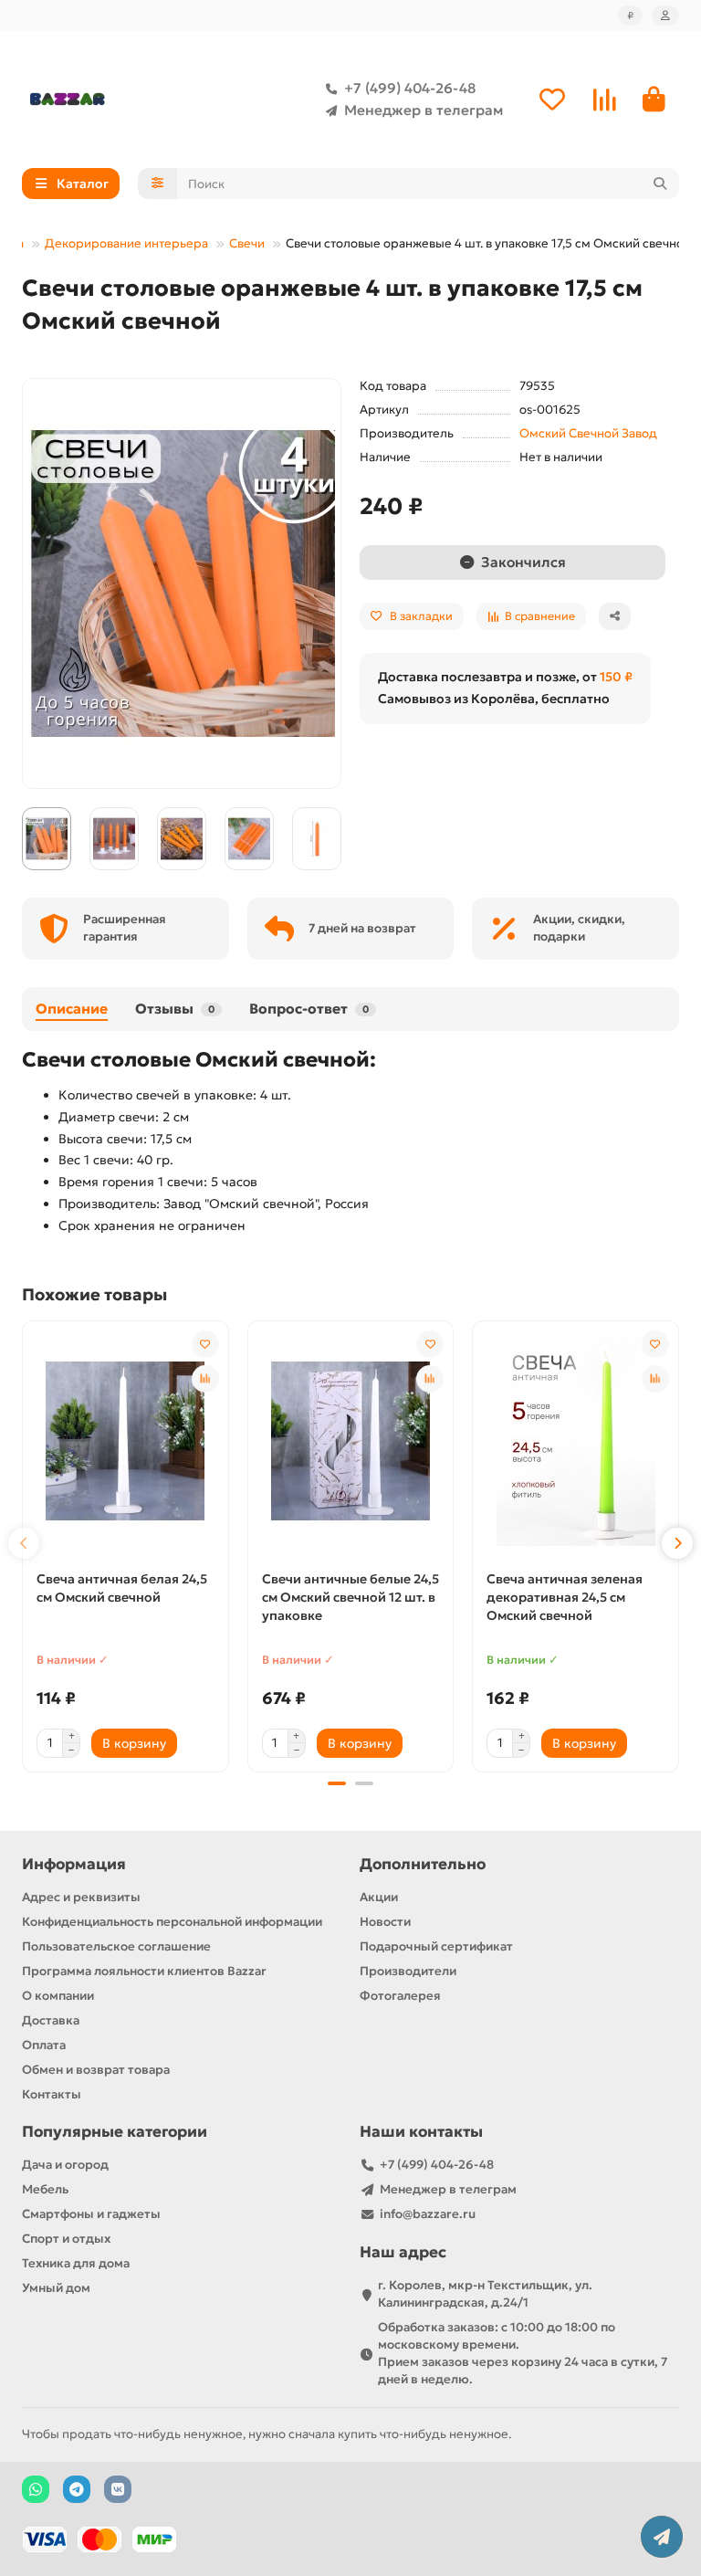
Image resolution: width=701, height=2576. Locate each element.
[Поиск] (660, 184)
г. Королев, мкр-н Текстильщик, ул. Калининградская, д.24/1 (485, 2294)
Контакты (52, 2094)
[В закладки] (205, 1344)
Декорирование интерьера (126, 243)
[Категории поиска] (157, 184)
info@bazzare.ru (428, 2214)
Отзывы (175, 1009)
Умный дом (56, 2288)
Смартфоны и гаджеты (91, 2214)
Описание (72, 1009)
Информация (74, 1864)
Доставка (51, 2020)
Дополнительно (423, 1864)
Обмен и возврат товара (96, 2070)
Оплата (44, 2045)
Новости (385, 1922)
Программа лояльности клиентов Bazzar (144, 1971)
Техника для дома (76, 2263)
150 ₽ (616, 677)
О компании (58, 1996)
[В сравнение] (205, 1379)
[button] (24, 1543)
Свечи (247, 243)
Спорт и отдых (66, 2239)
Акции (379, 1897)
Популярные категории (115, 2132)
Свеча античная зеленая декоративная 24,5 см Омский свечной (565, 1597)
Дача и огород (65, 2165)
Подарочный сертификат (436, 1946)
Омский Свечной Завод (588, 433)
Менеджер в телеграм (424, 110)
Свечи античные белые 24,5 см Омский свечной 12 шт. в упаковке (350, 1597)
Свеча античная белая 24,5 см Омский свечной (122, 1588)
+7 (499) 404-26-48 (410, 88)
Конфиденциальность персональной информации (172, 1922)
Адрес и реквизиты (81, 1897)
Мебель (45, 2189)
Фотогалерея (400, 1996)
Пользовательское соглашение (116, 1946)
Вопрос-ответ (309, 1009)
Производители (408, 1971)
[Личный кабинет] (665, 16)
